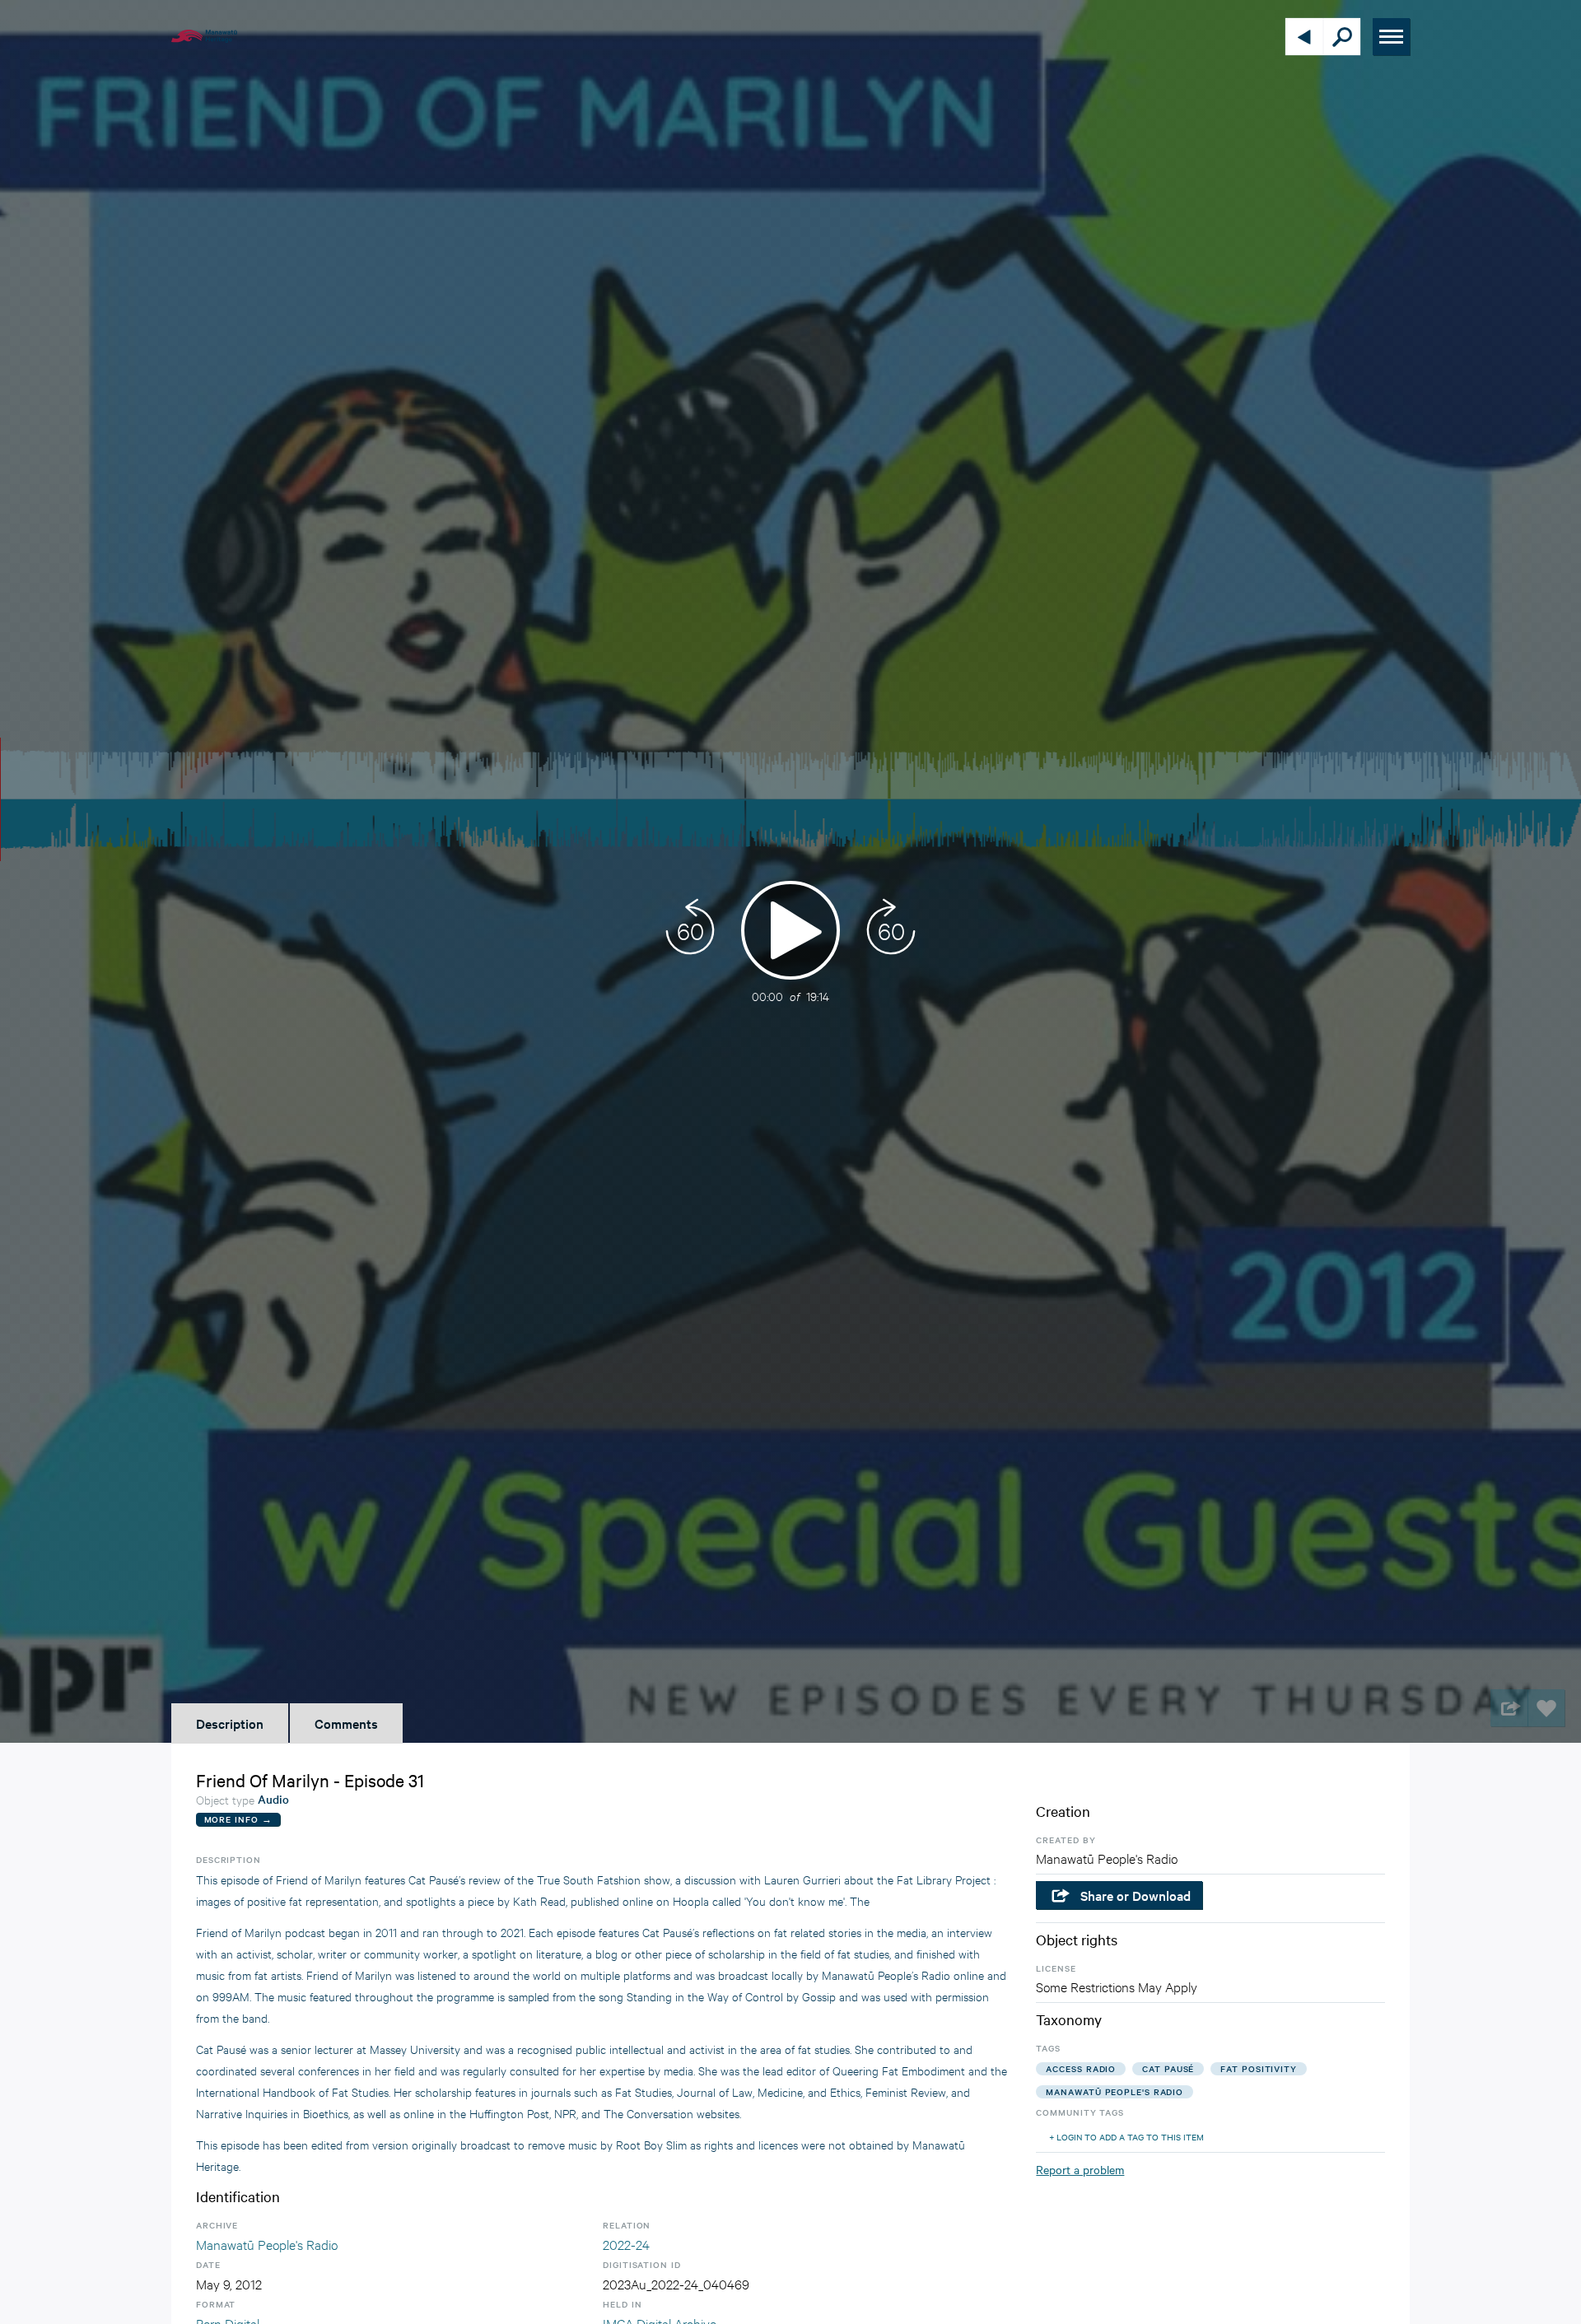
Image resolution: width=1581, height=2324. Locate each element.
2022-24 (626, 2244)
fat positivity (1259, 2068)
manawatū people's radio (1115, 2091)
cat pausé (1168, 2068)
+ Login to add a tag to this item (1126, 2137)
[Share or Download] (1509, 1708)
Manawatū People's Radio (267, 2244)
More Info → (238, 1819)
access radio (1081, 2068)
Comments (346, 1723)
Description (230, 1723)
